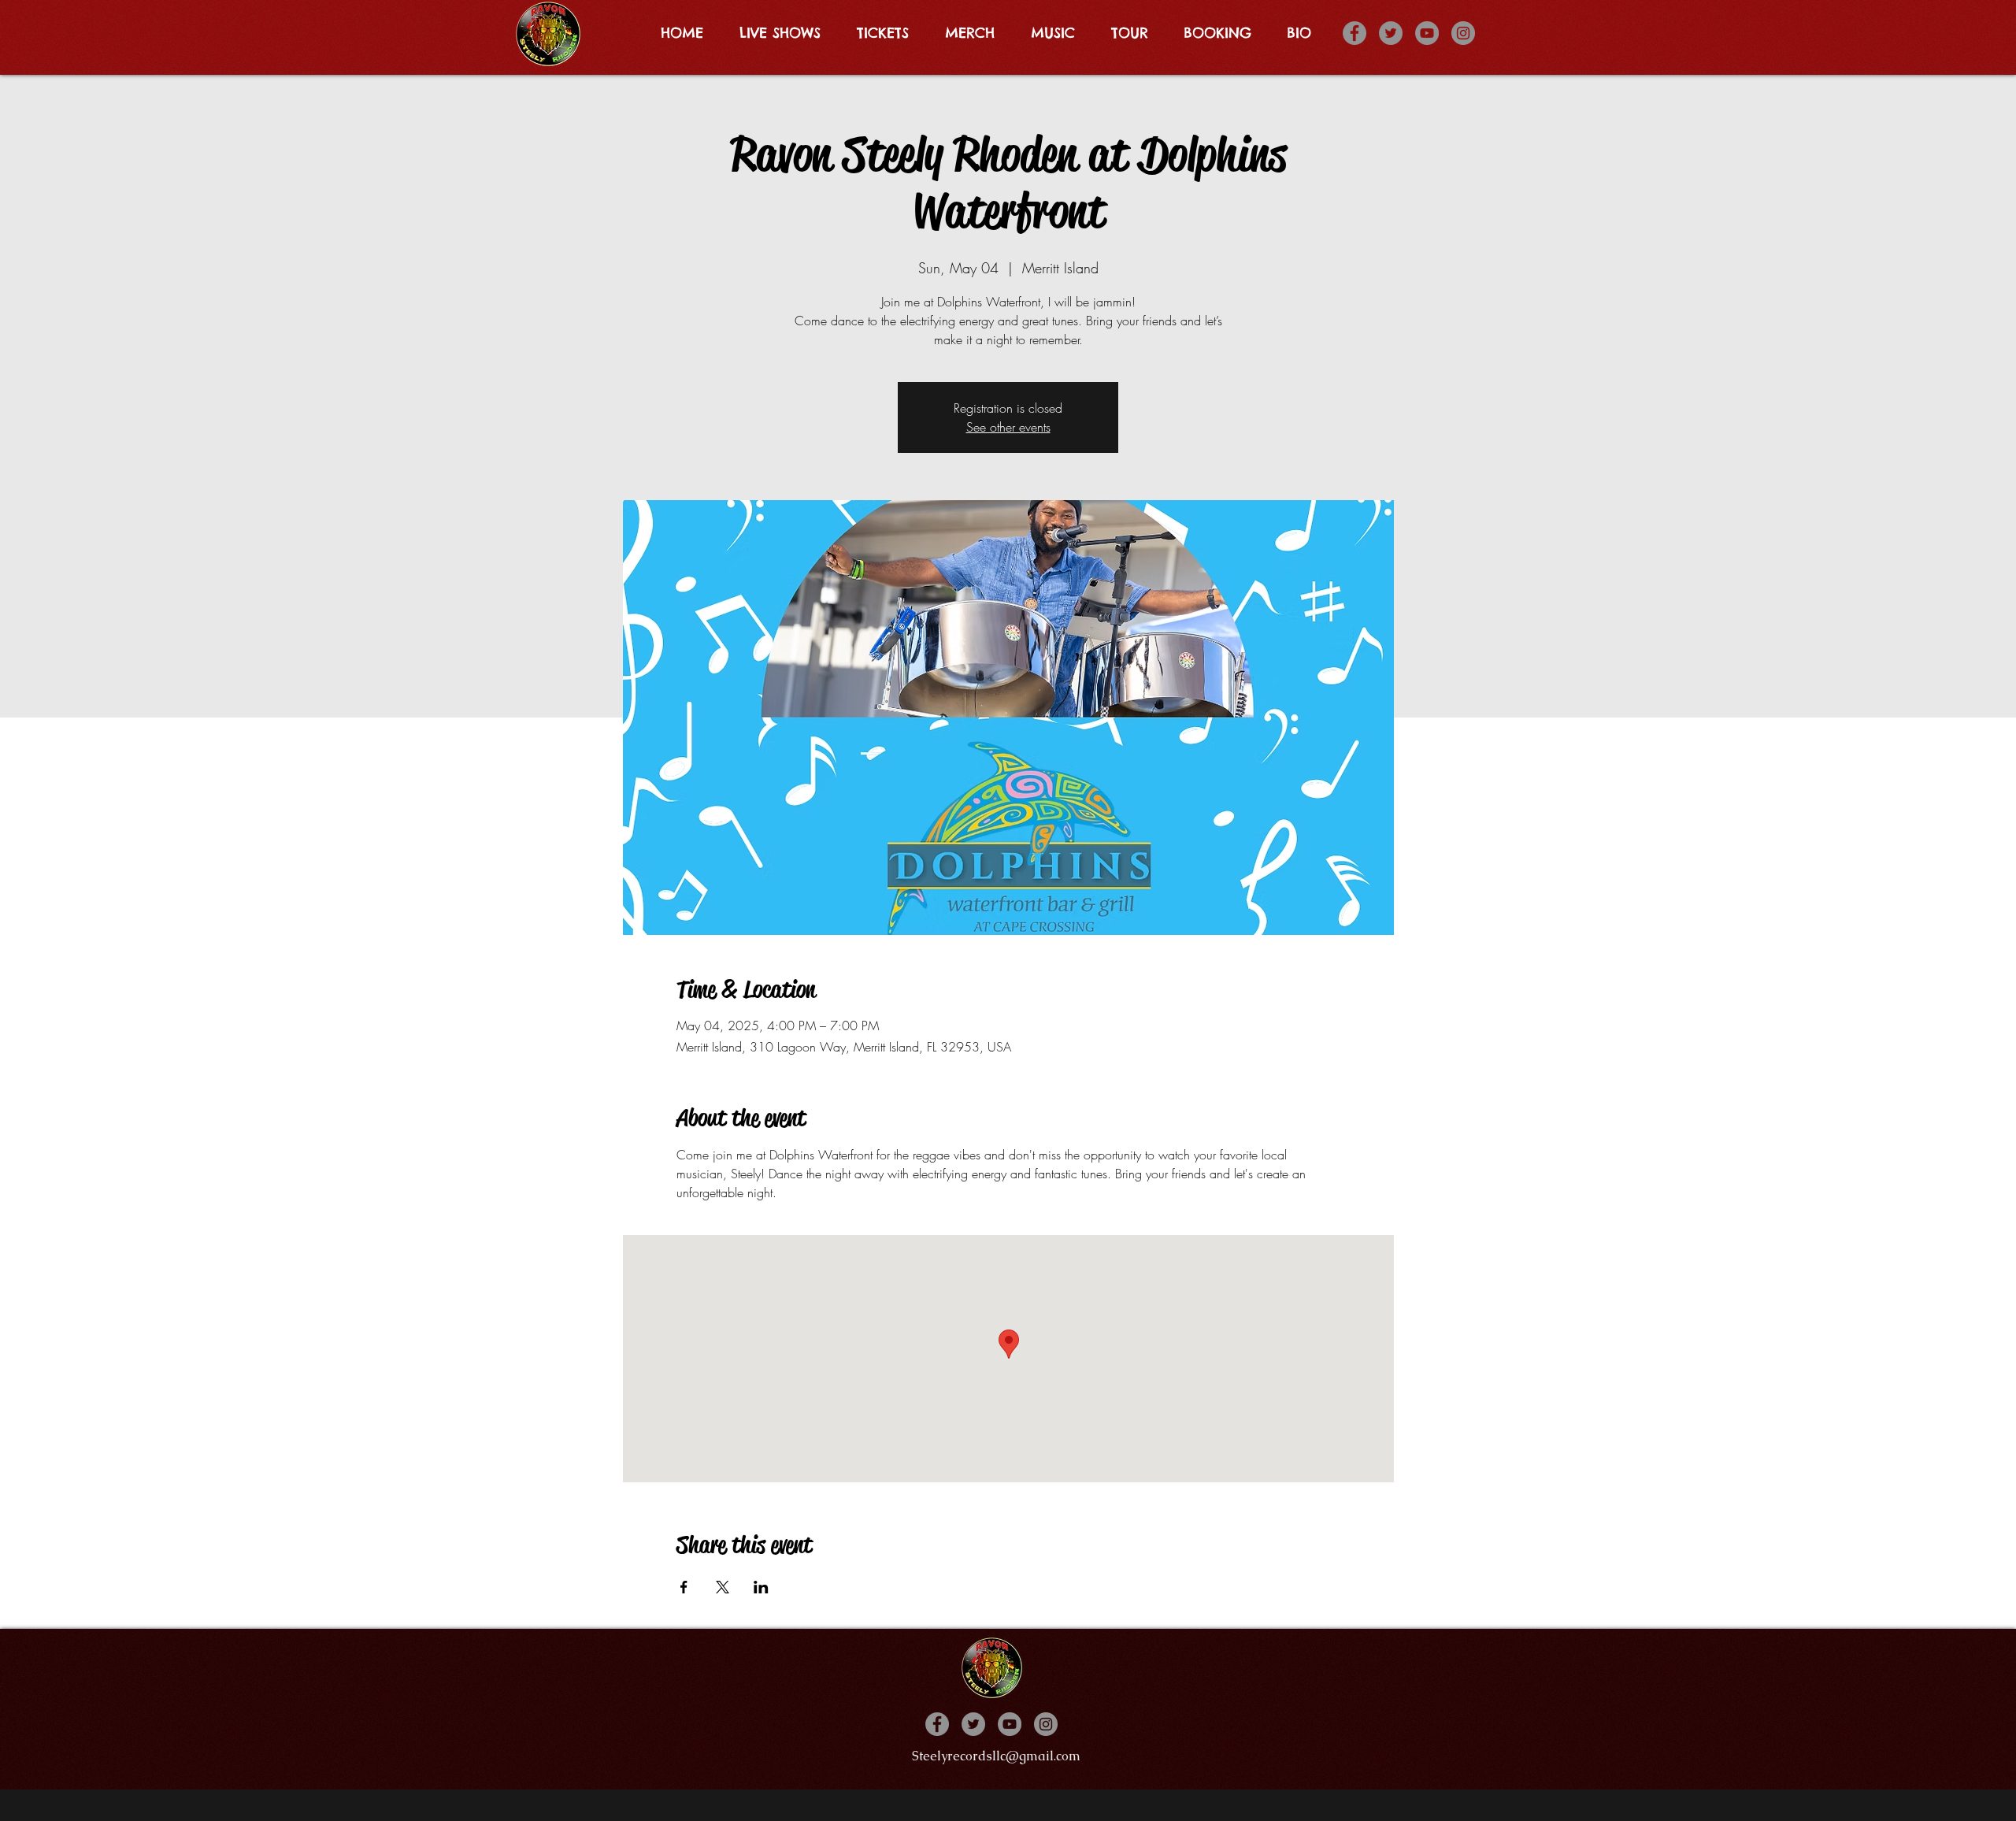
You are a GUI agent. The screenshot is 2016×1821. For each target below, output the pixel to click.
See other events (1008, 427)
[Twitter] (1391, 33)
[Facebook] (1354, 33)
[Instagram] (1463, 33)
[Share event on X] (723, 1587)
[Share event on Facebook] (684, 1587)
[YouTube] (1427, 33)
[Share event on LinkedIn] (761, 1587)
